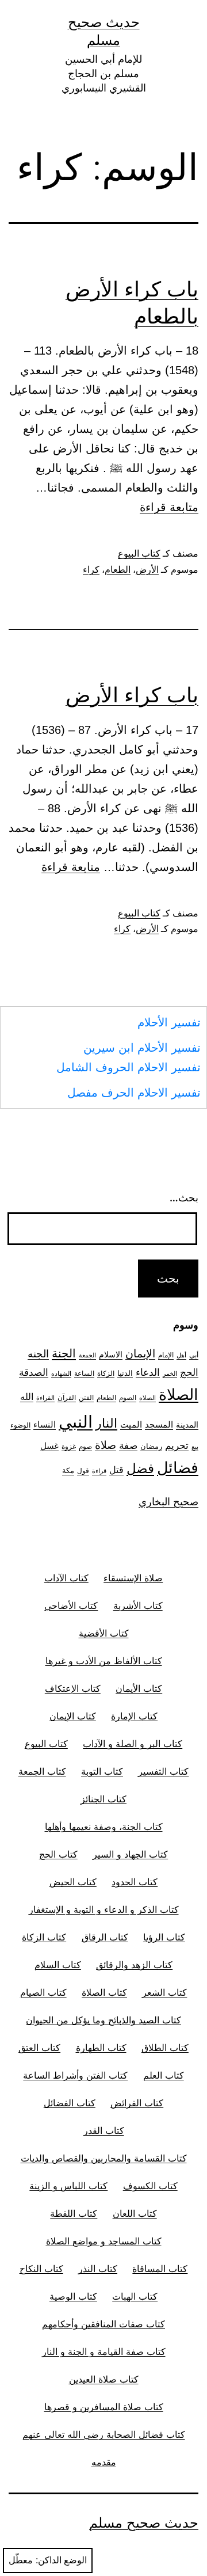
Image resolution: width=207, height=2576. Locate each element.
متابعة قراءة (169, 507)
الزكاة (106, 1373)
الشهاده (61, 1374)
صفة (128, 1445)
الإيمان (140, 1354)
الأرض (147, 570)
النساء (45, 1424)
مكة (68, 1470)
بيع (195, 1447)
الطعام (118, 570)
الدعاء (148, 1372)
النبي (76, 1422)
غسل (49, 1446)
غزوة (69, 1446)
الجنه (38, 1354)
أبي (194, 1355)
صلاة (106, 1445)
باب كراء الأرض (132, 695)
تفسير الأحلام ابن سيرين (142, 1048)
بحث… (184, 1198)
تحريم (177, 1445)
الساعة (84, 1373)
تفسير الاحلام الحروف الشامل (129, 1067)
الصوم (128, 1397)
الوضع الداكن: (61, 2560)
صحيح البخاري (168, 1502)
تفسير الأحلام (169, 1022)
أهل (181, 1355)
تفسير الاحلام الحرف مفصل (134, 1093)
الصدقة (34, 1372)
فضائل (178, 1467)
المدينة (187, 1424)
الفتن (86, 1397)
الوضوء (20, 1425)
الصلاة (179, 1394)
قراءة (99, 1471)
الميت (131, 1425)
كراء (91, 570)
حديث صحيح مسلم (144, 2523)
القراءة (45, 1398)
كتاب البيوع (139, 553)
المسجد (159, 1425)
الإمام (166, 1355)
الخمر (170, 1374)
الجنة (64, 1353)
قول (83, 1470)
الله (27, 1397)
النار (106, 1423)
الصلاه (147, 1398)
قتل (116, 1470)
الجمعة (87, 1355)
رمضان (151, 1446)
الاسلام (111, 1354)
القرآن (67, 1397)
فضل (140, 1468)
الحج (189, 1372)
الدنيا (125, 1373)
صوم (85, 1447)
